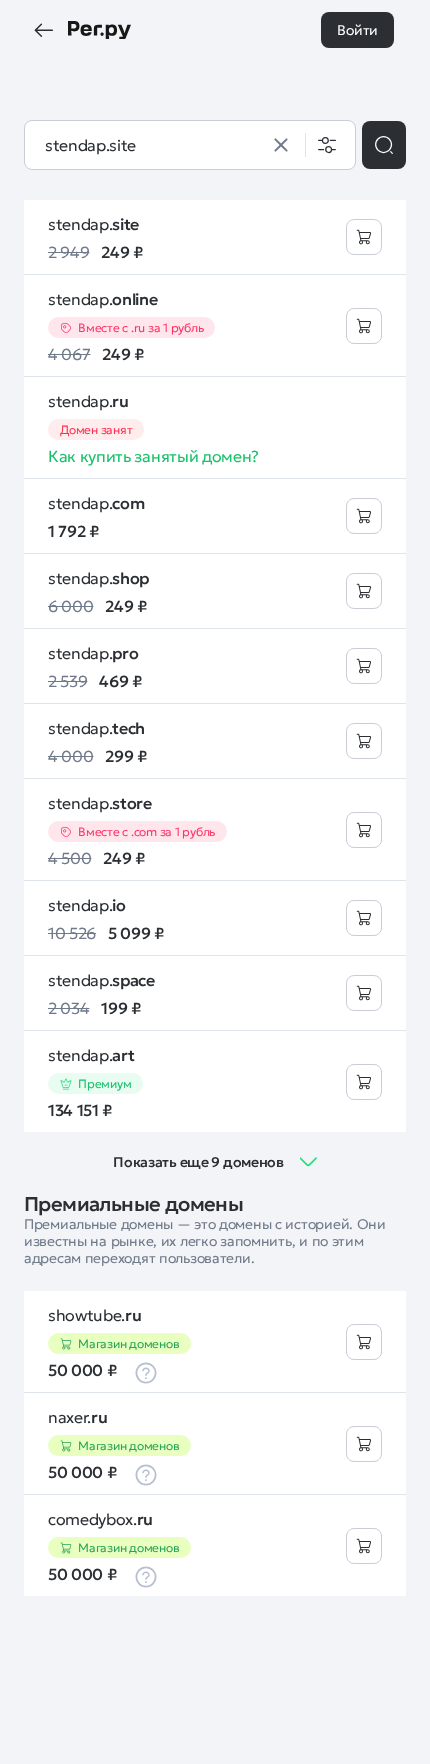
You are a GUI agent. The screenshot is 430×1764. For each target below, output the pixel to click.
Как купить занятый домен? (153, 456)
